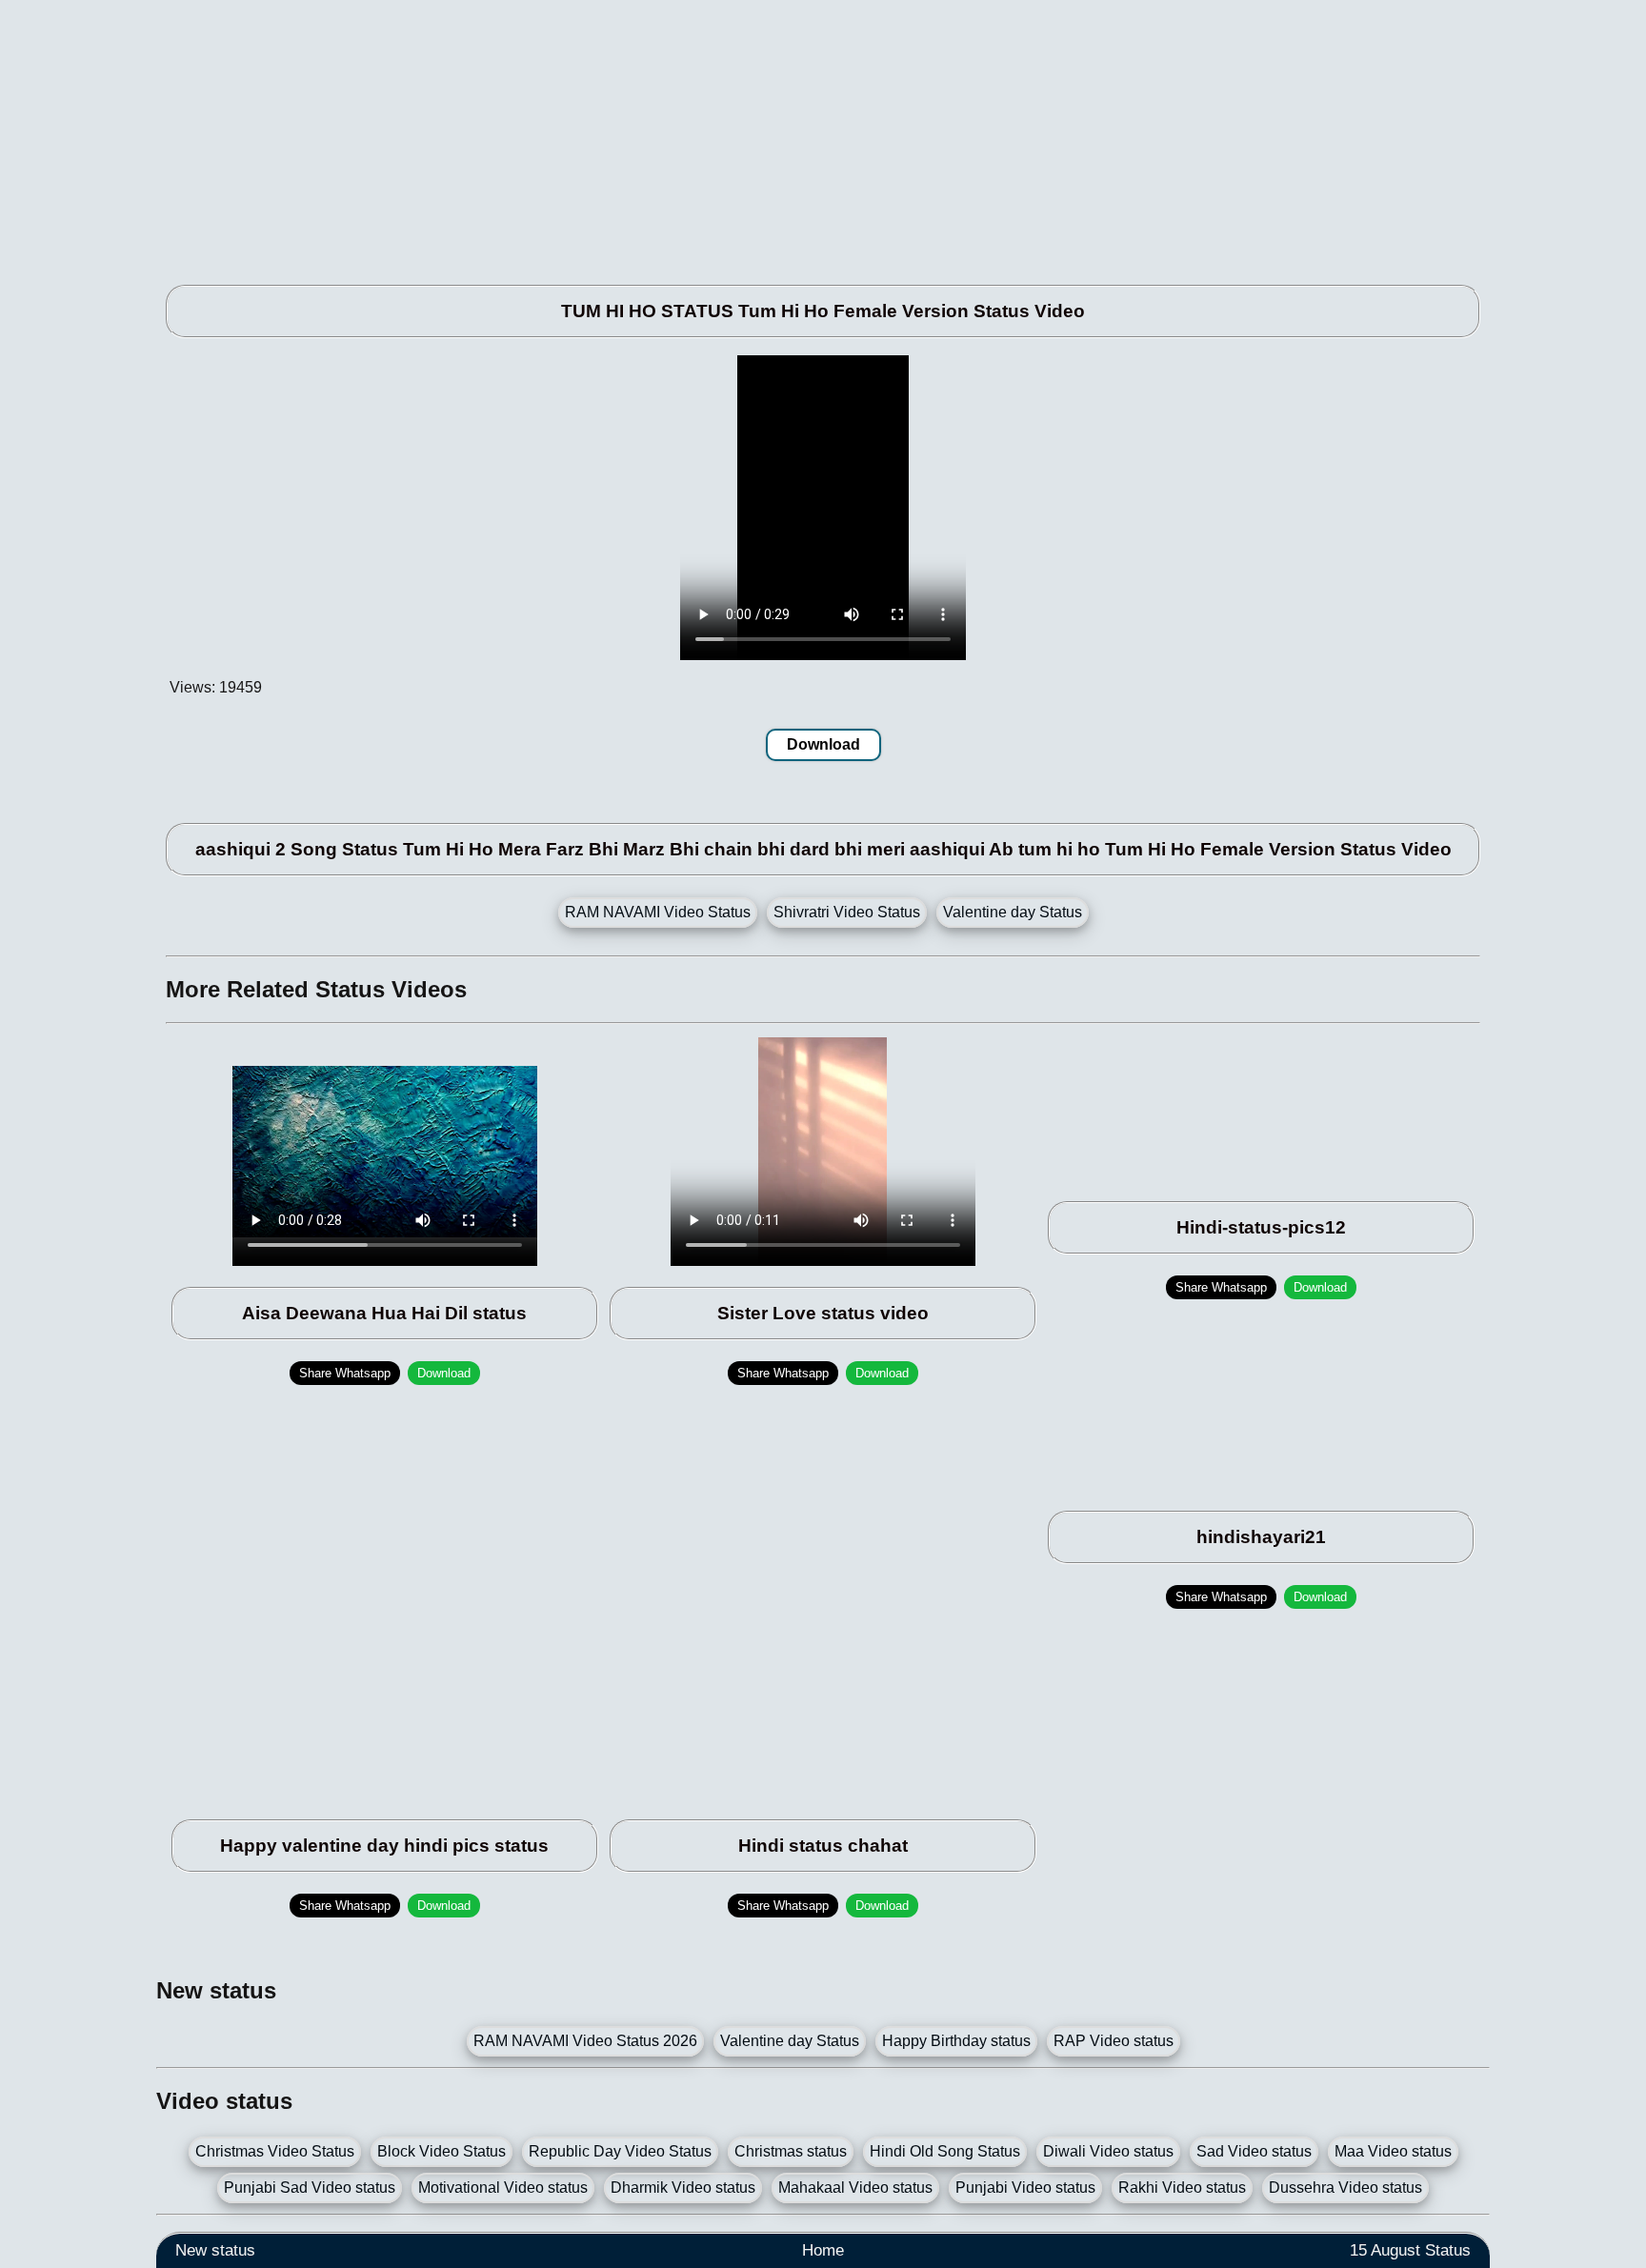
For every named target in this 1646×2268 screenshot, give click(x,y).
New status (215, 2250)
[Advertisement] (728, 133)
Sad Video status (1254, 2151)
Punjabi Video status (1025, 2188)
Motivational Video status (503, 2188)
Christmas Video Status (275, 2151)
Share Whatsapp (345, 1373)
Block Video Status (442, 2151)
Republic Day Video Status (620, 2151)
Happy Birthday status (956, 2041)
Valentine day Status (1013, 912)
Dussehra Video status (1345, 2188)
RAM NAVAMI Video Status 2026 (585, 2041)
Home (823, 2250)
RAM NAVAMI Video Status (658, 912)
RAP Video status (1114, 2041)
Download (823, 744)
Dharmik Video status (683, 2188)
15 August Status (1410, 2250)
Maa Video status (1393, 2151)
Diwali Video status (1108, 2151)
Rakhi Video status (1182, 2188)
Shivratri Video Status (847, 912)
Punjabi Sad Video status (310, 2188)
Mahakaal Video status (855, 2188)
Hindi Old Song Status (945, 2151)
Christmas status (791, 2151)
